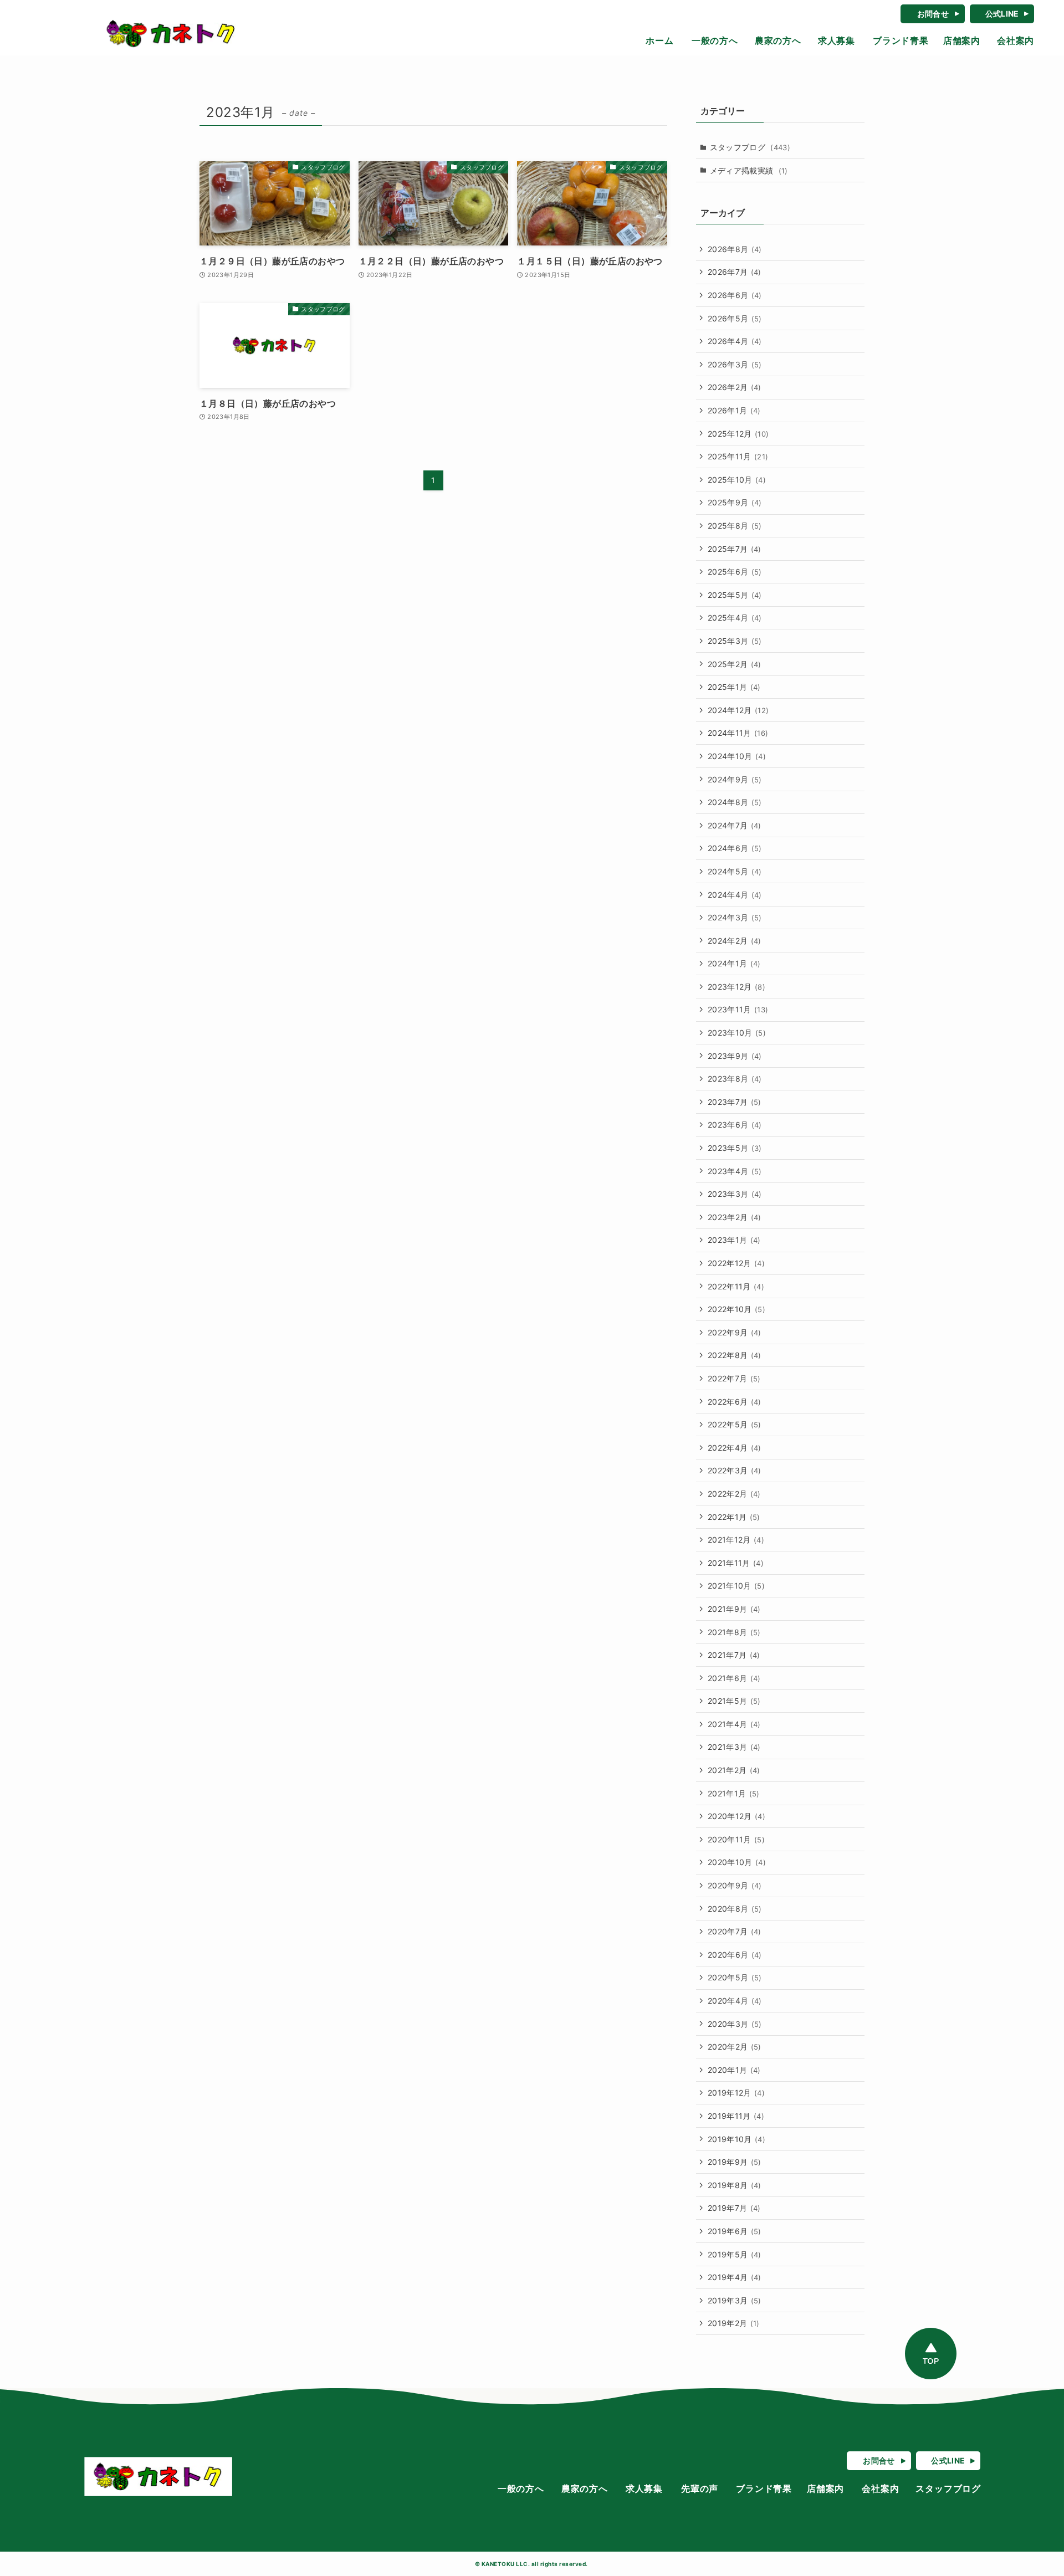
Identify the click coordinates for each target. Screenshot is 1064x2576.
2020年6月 (735, 1955)
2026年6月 (735, 295)
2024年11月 (738, 733)
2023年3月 (735, 1194)
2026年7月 (735, 272)
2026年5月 (735, 318)
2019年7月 (734, 2208)
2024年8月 (735, 802)
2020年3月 (735, 2024)
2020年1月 (734, 2070)
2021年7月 (734, 1655)
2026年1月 (734, 410)
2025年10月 (737, 480)
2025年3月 (735, 641)
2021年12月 (736, 1540)
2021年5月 (734, 1701)
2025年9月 (735, 502)
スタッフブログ (750, 147)
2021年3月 (734, 1747)
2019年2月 (734, 2323)
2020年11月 (736, 1839)
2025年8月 (735, 526)
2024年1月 (734, 963)
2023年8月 (735, 1079)
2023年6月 (735, 1125)
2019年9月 (735, 2162)
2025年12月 (738, 434)
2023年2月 (735, 1217)
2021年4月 (734, 1724)
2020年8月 (735, 1909)
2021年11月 (736, 1563)
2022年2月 (734, 1494)
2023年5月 (735, 1148)
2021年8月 (734, 1632)
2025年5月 (735, 595)
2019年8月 (735, 2185)
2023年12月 (736, 987)
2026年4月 (735, 341)
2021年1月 (734, 1793)
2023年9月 (735, 1056)
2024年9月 (735, 779)
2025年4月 (735, 618)
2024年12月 (738, 710)
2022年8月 (735, 1355)
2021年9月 (734, 1609)
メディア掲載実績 (749, 170)
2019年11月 (736, 2116)
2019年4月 (735, 2277)
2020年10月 (737, 1862)
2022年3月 (735, 1470)
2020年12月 (736, 1816)
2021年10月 (736, 1586)
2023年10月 (737, 1033)
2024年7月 (735, 825)
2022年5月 (735, 1424)
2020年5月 (735, 1977)
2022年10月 (736, 1309)
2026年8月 (735, 249)
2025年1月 (734, 687)
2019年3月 (735, 2300)
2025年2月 (735, 664)
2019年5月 (735, 2254)
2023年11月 (738, 1009)
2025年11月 (738, 456)
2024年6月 (735, 848)
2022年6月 (735, 1402)
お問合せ (933, 14)
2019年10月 (736, 2139)
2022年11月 (736, 1286)
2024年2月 (735, 941)
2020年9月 (735, 1885)
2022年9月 (735, 1332)
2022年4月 (735, 1448)
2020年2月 (735, 2047)
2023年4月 (735, 1171)
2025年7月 (735, 549)
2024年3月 (735, 917)
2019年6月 (735, 2231)
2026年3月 (735, 364)
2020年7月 (735, 1931)
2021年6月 (734, 1678)
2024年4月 (735, 895)
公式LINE (1002, 14)
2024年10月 (737, 756)
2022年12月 (736, 1263)
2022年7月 (734, 1378)
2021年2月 (734, 1770)
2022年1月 (734, 1517)
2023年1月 (734, 1240)
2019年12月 (736, 2093)
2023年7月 (735, 1102)
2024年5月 (735, 871)
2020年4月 (735, 2001)
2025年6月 (735, 572)
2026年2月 (735, 387)
